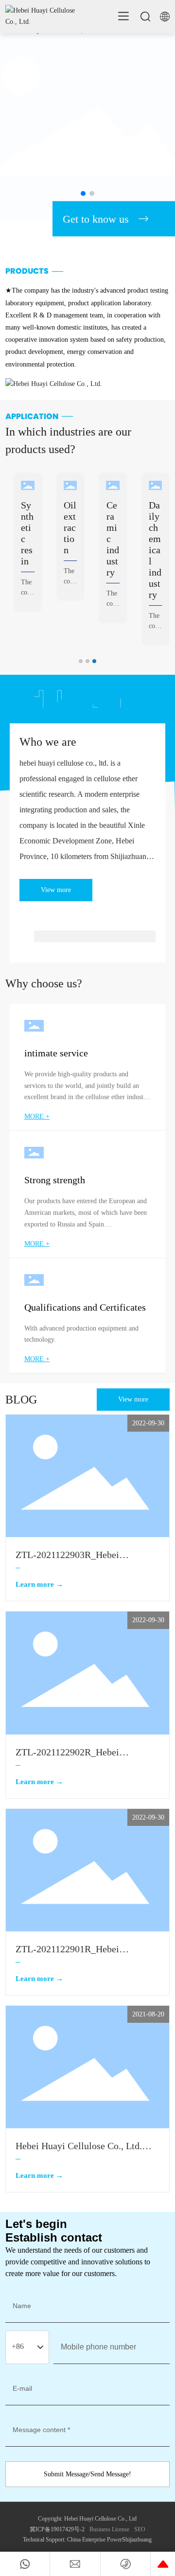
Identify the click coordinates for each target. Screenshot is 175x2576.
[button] (83, 193)
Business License (109, 2529)
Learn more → (39, 1584)
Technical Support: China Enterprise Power (72, 2540)
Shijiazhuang (137, 2540)
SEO (140, 2529)
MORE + (37, 1116)
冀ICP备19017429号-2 (57, 2529)
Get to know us (96, 219)
